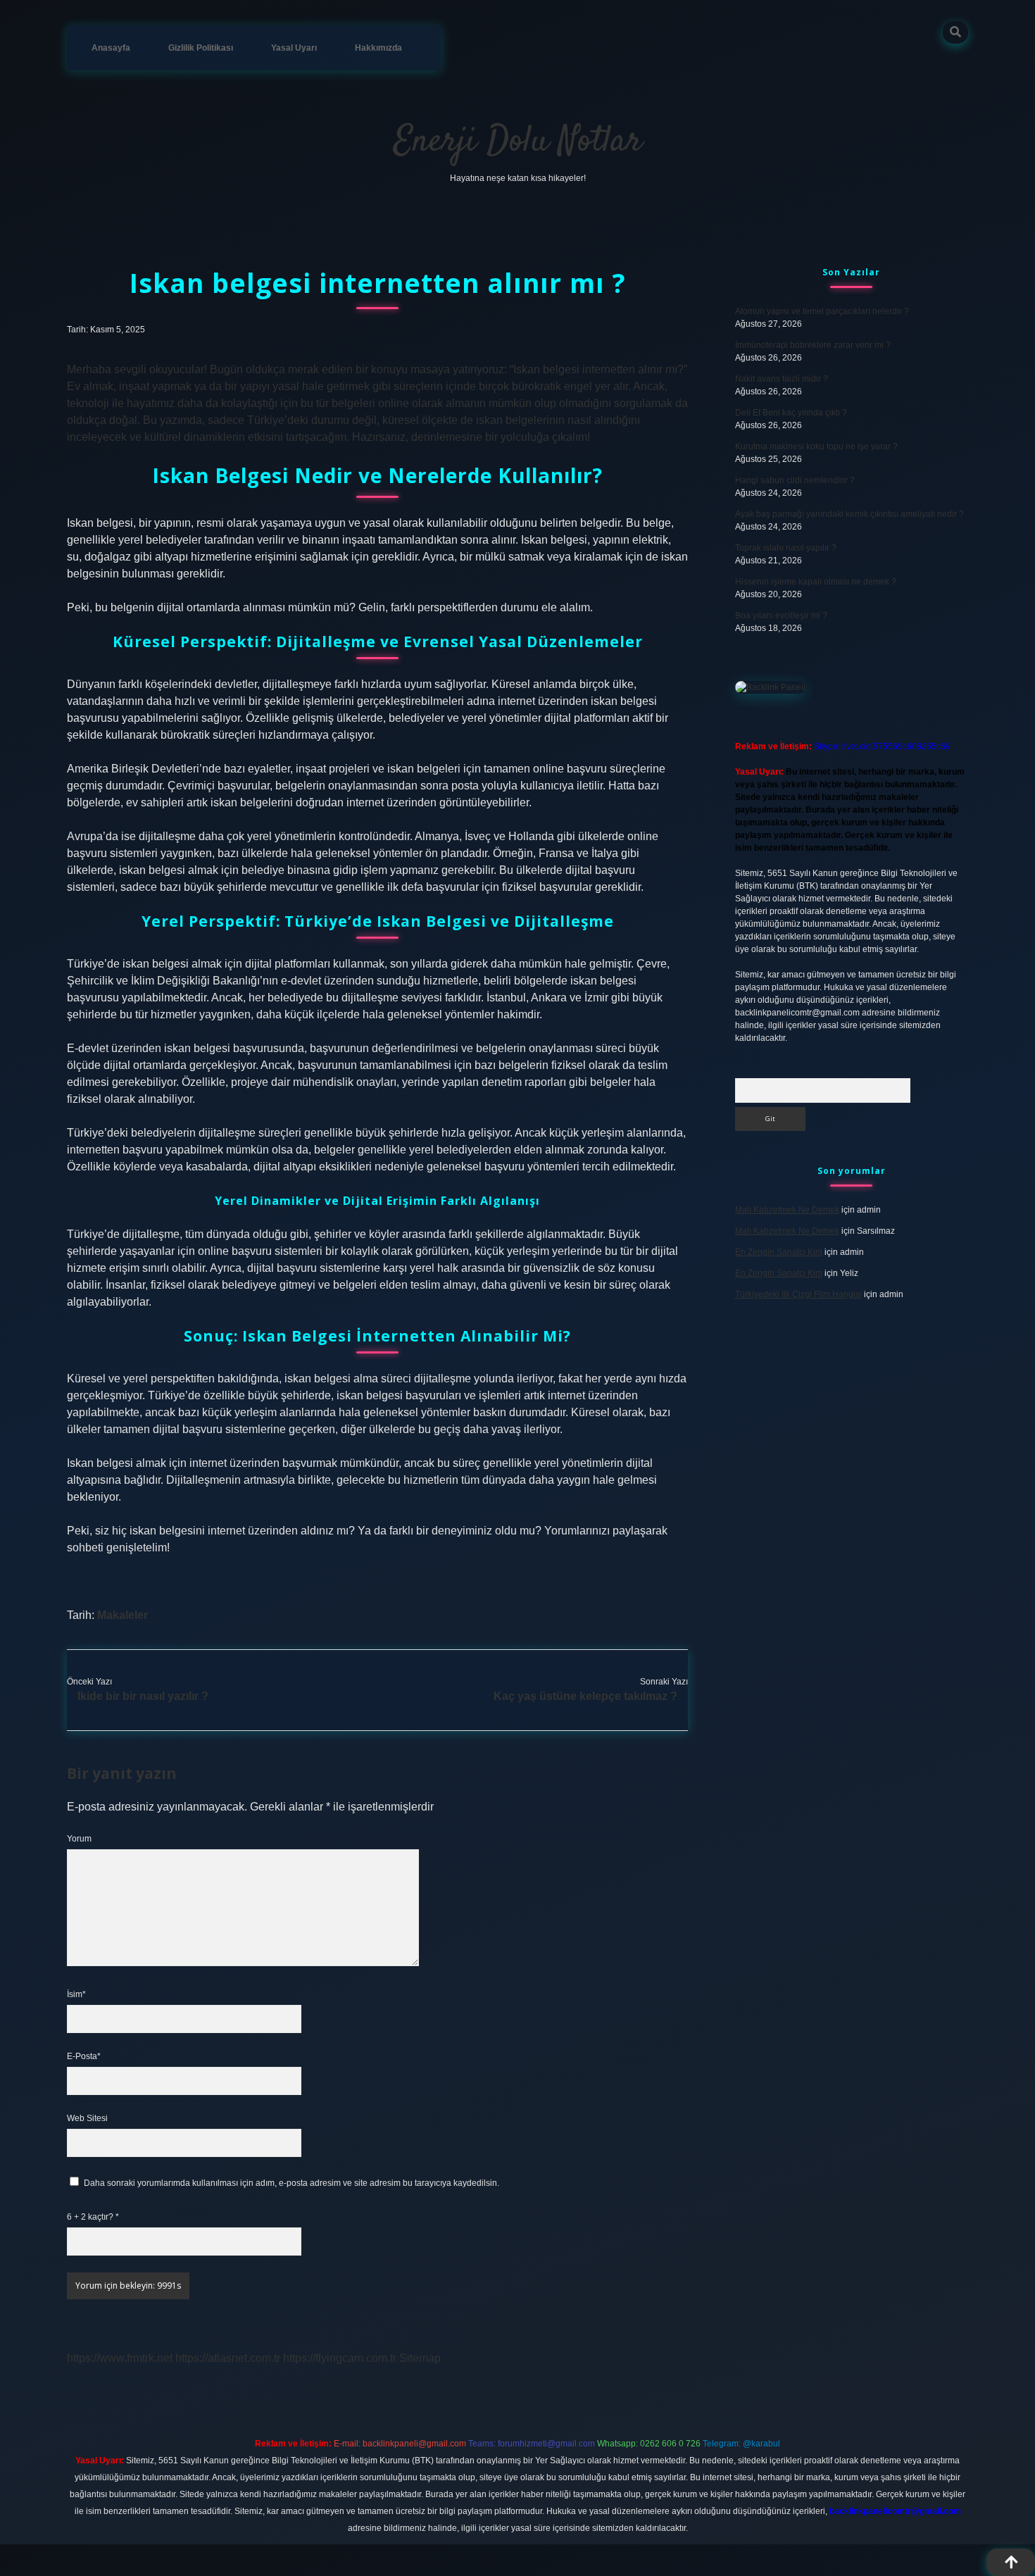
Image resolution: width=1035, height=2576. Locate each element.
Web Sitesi (87, 2118)
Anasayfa (111, 48)
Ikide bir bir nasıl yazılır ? (143, 1696)
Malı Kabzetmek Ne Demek (787, 1210)
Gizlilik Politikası (201, 48)
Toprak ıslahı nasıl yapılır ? (786, 548)
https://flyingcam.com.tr (340, 2358)
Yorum (79, 1839)
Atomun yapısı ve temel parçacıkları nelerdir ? (822, 311)
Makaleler (123, 1615)
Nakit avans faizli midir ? (782, 379)
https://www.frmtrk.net (120, 2358)
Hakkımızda (378, 48)
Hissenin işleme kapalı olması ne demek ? (816, 582)
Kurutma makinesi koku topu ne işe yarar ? (816, 446)
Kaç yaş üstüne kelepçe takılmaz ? (585, 1696)
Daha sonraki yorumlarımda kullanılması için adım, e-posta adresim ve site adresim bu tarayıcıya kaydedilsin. (291, 2183)
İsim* (76, 1994)
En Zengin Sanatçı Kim (779, 1252)
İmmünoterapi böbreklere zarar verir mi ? (813, 345)
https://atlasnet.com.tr (228, 2358)
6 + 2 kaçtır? (93, 2217)
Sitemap (420, 2358)
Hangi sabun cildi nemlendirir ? (795, 480)
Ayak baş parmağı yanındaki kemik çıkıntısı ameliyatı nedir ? (849, 514)
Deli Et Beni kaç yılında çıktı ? (791, 413)
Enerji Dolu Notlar (518, 142)
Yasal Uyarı (294, 48)
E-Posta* (84, 2056)
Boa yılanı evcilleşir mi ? (781, 615)
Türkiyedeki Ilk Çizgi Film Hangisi (798, 1294)
